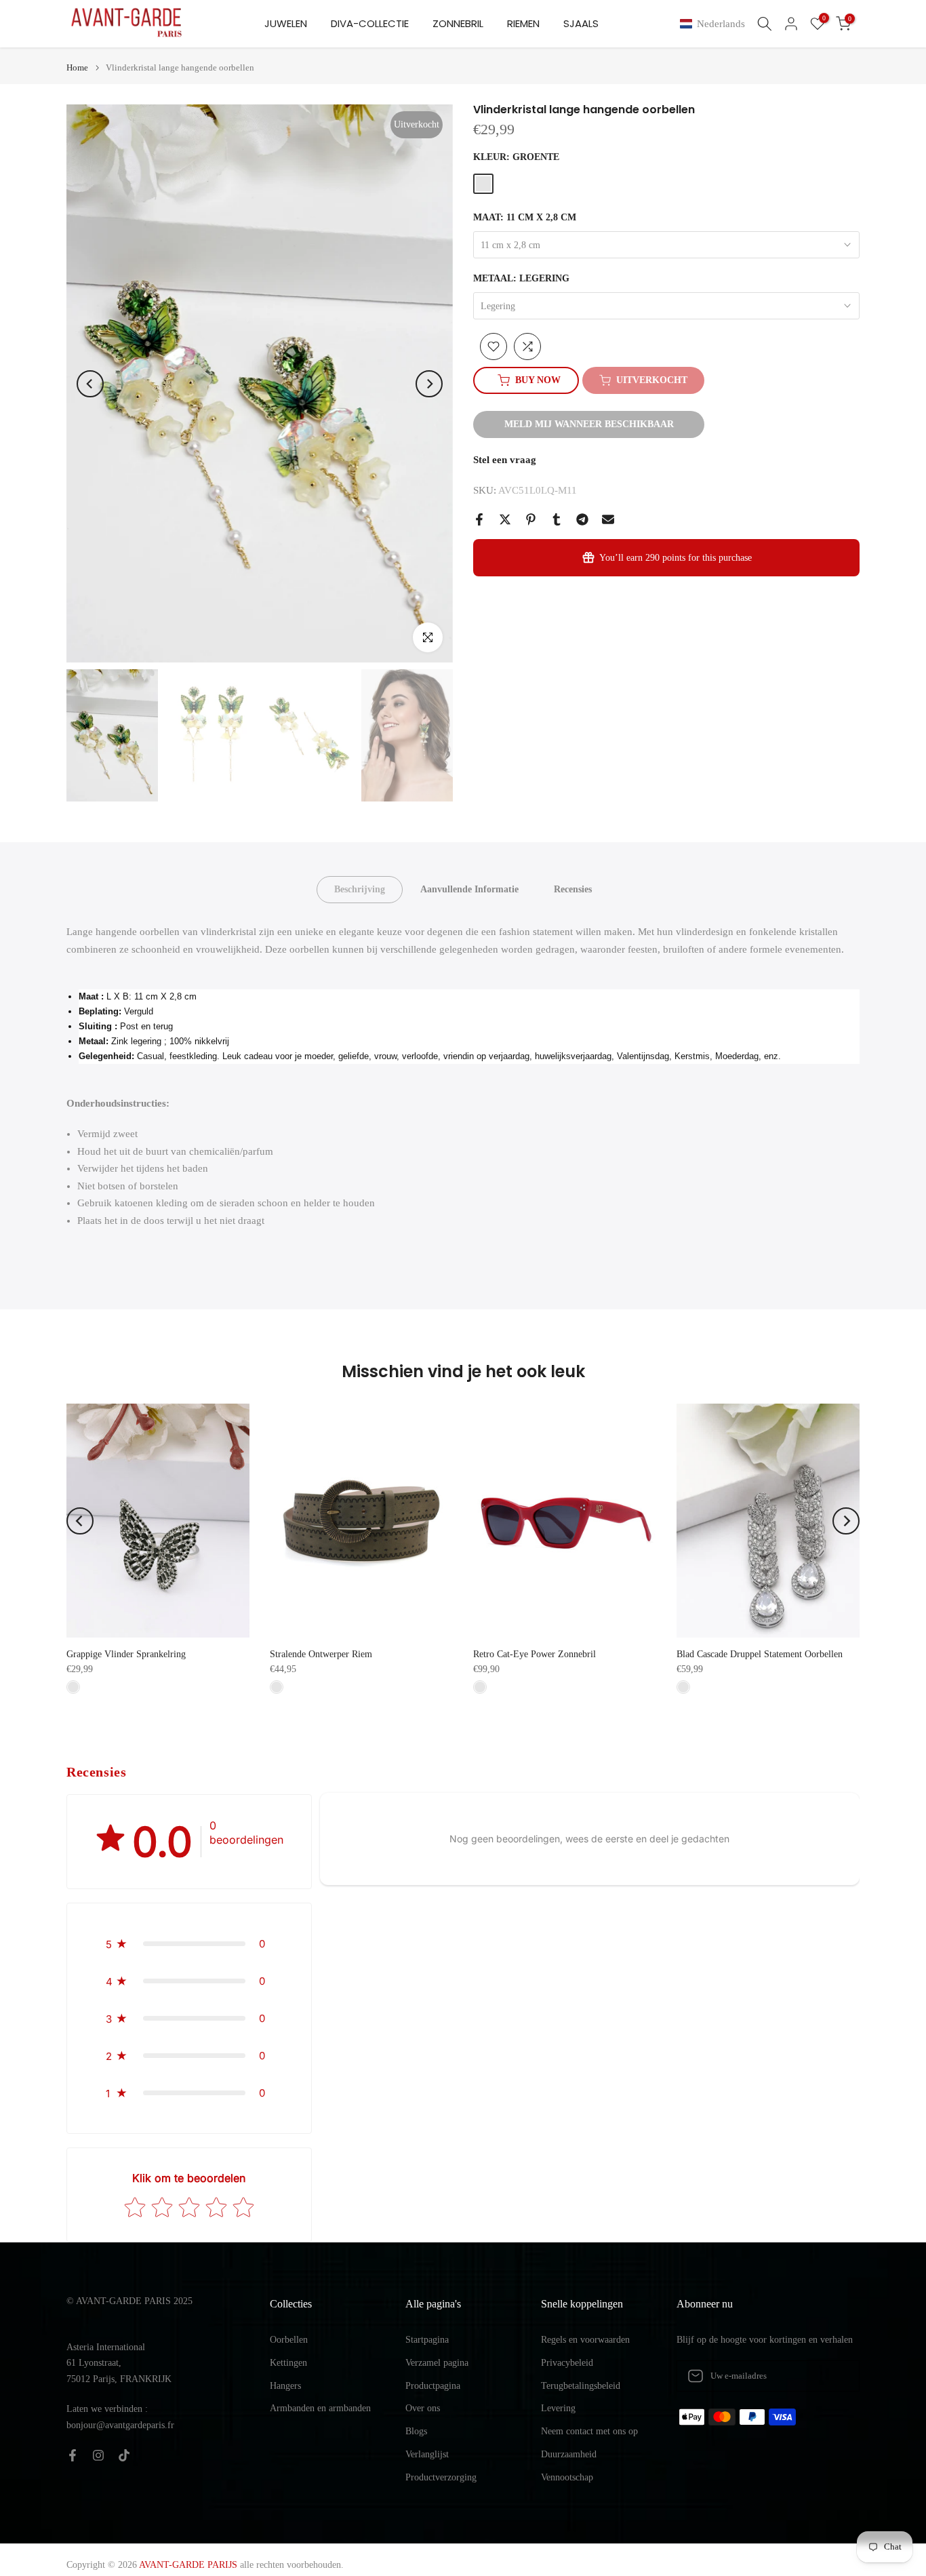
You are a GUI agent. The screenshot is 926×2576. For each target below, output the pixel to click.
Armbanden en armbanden (320, 2408)
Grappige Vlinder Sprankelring (126, 1654)
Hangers (285, 2386)
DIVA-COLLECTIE (370, 23)
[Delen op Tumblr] (557, 519)
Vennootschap (567, 2477)
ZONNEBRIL (458, 23)
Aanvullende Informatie (469, 889)
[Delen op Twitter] (505, 519)
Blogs (416, 2431)
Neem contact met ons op (589, 2431)
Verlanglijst (427, 2454)
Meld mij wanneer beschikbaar (589, 424)
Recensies (573, 889)
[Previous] (90, 384)
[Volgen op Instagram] (98, 2455)
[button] (715, 24)
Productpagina (433, 2386)
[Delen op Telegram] (582, 519)
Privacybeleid (567, 2363)
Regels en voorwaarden (585, 2340)
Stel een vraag (505, 460)
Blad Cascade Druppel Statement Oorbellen (760, 1654)
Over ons (423, 2408)
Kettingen (288, 2363)
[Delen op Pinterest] (531, 519)
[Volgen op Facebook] (73, 2455)
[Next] (429, 384)
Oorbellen (289, 2340)
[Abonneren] (835, 2376)
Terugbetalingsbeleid (581, 2386)
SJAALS (581, 23)
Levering (558, 2408)
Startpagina (427, 2340)
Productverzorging (441, 2477)
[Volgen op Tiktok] (124, 2455)
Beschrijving (360, 889)
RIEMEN (523, 23)
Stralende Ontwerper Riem (321, 1654)
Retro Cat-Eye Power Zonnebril (535, 1654)
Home (77, 67)
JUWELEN (286, 23)
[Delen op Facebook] (479, 519)
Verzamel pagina (437, 2363)
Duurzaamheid (569, 2454)
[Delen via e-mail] (608, 519)
